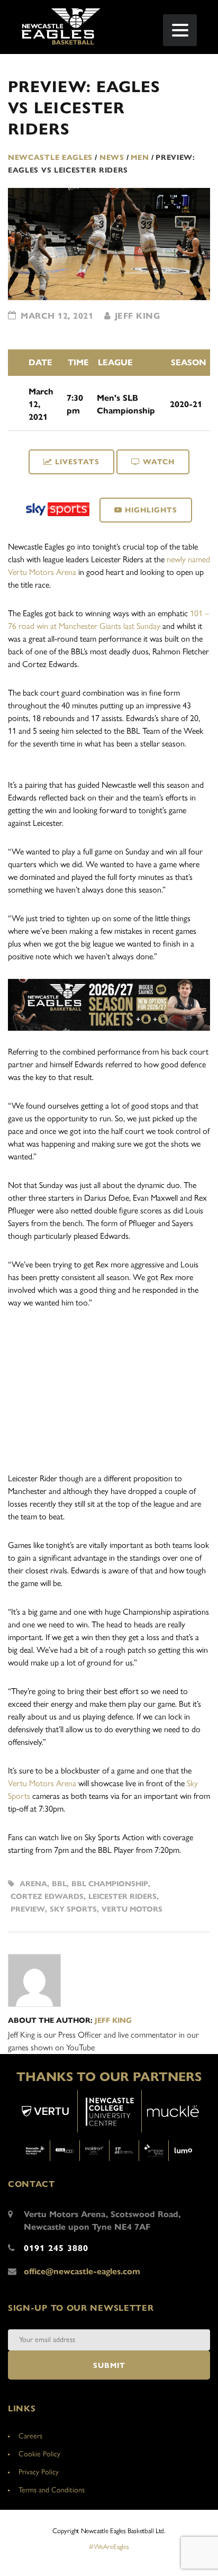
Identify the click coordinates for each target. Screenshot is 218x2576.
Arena (33, 1884)
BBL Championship (110, 1884)
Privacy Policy (39, 2472)
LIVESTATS (77, 462)
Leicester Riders (122, 1897)
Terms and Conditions (52, 2490)
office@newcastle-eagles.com (82, 2271)
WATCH (159, 462)
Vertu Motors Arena (42, 1783)
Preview (28, 1909)
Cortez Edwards (47, 1897)
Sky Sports (73, 1909)
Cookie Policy (39, 2454)
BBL (59, 1884)
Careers (30, 2436)
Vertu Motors (132, 1909)
